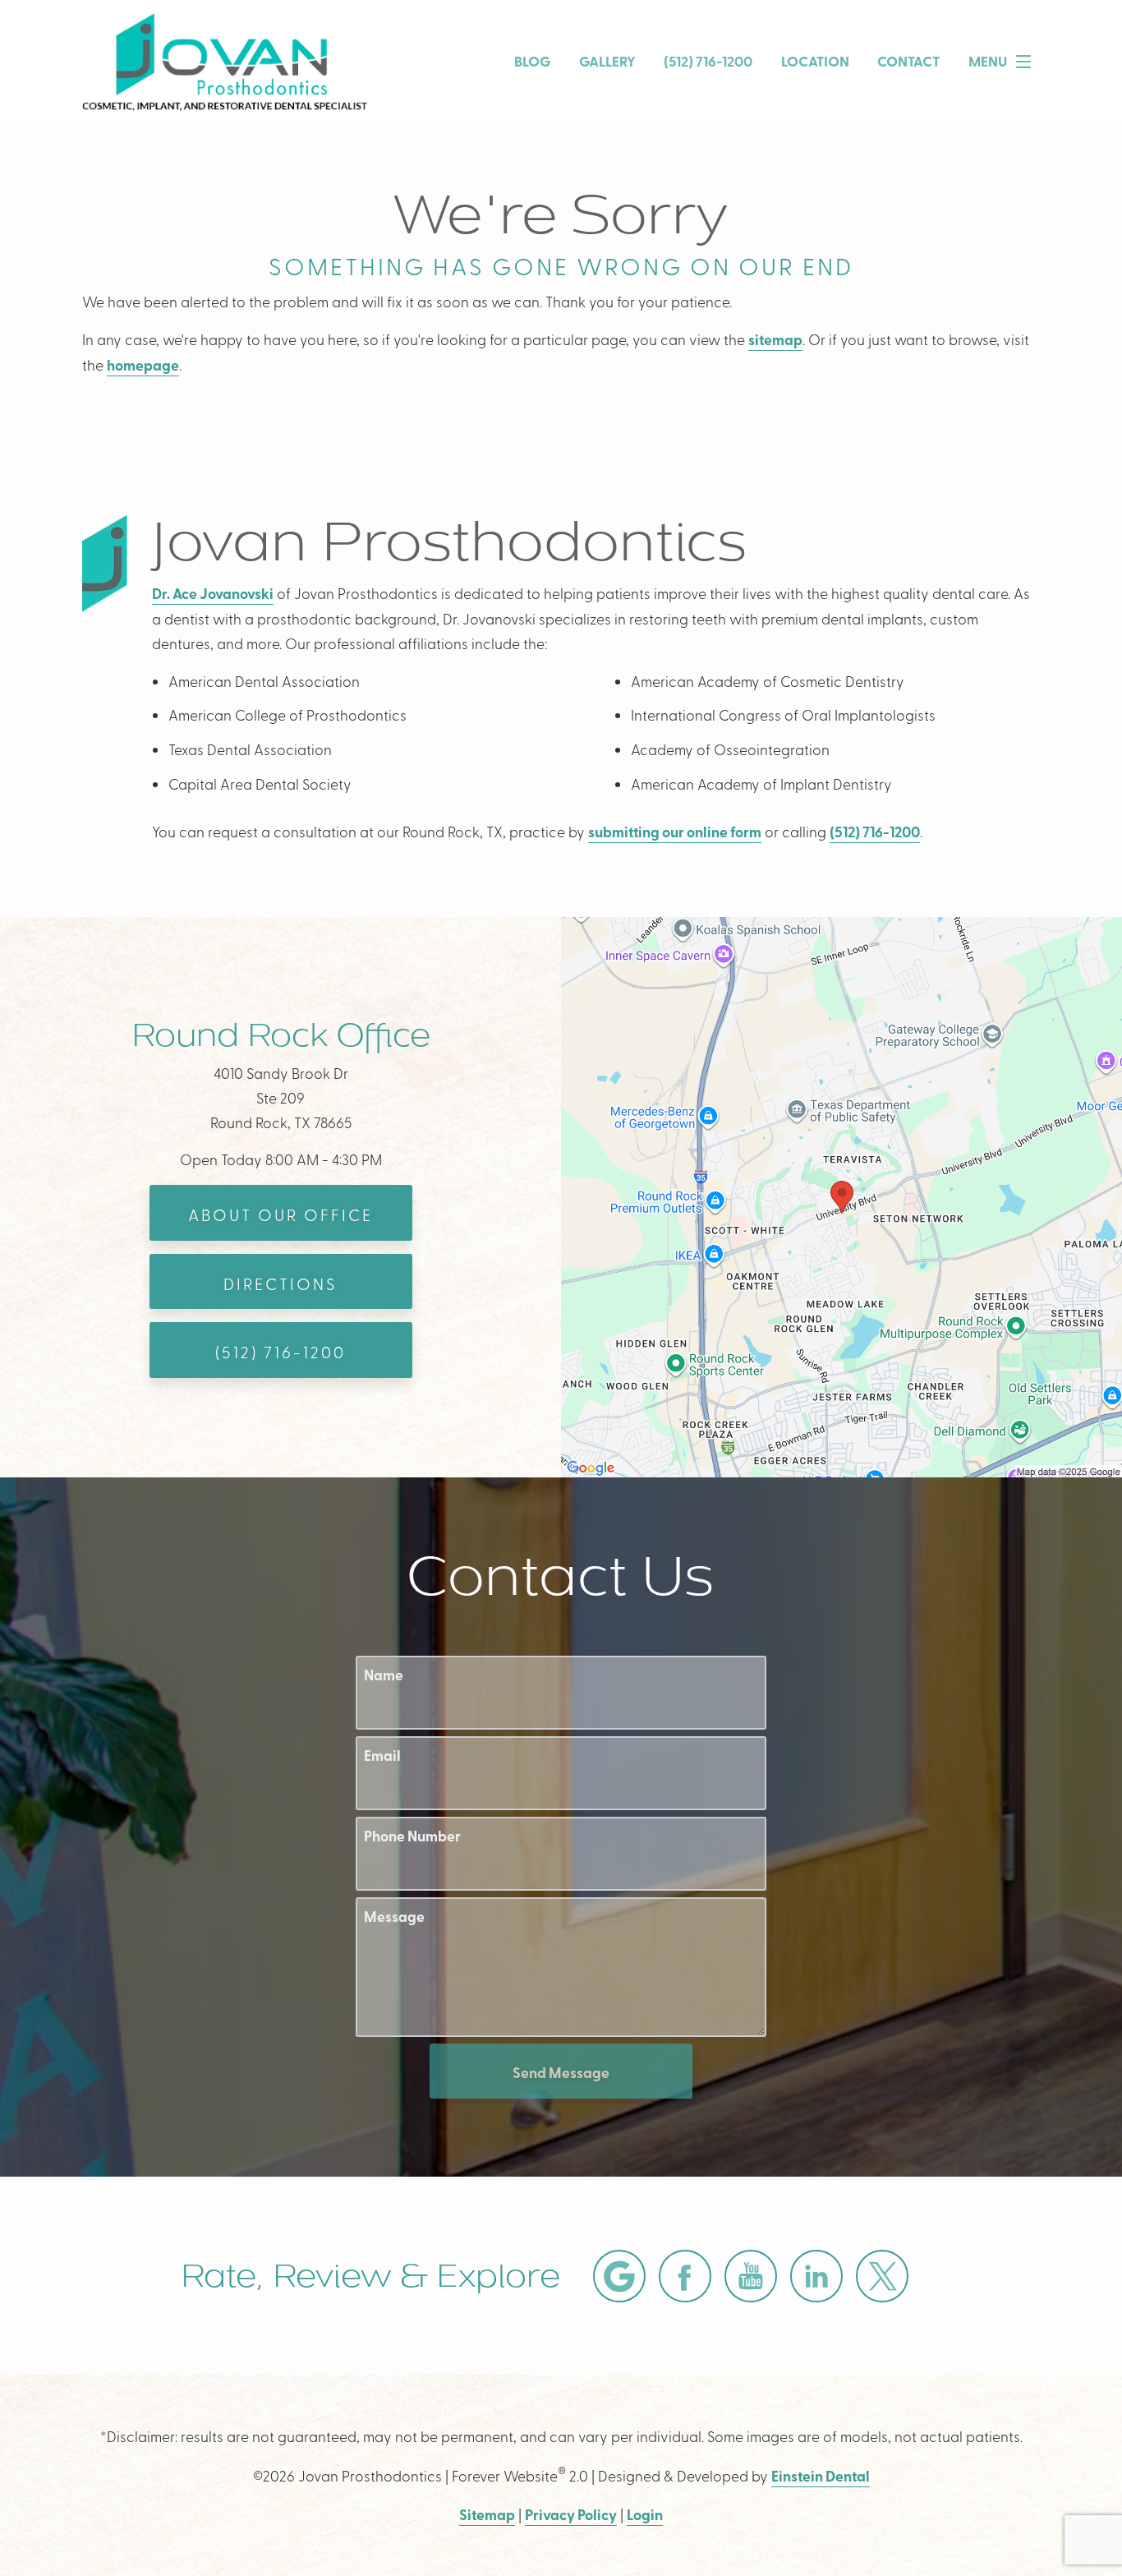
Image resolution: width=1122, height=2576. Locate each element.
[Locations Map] (841, 1195)
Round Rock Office (281, 1035)
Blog (532, 61)
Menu (988, 61)
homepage (143, 365)
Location (815, 61)
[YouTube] (751, 2276)
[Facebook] (685, 2276)
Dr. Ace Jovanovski (213, 593)
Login (645, 2514)
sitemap (775, 339)
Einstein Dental (821, 2476)
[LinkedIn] (816, 2276)
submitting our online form (675, 832)
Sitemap (487, 2514)
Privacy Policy (571, 2514)
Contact (908, 61)
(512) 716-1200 (875, 832)
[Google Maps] (619, 2276)
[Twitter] (882, 2276)
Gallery (607, 61)
